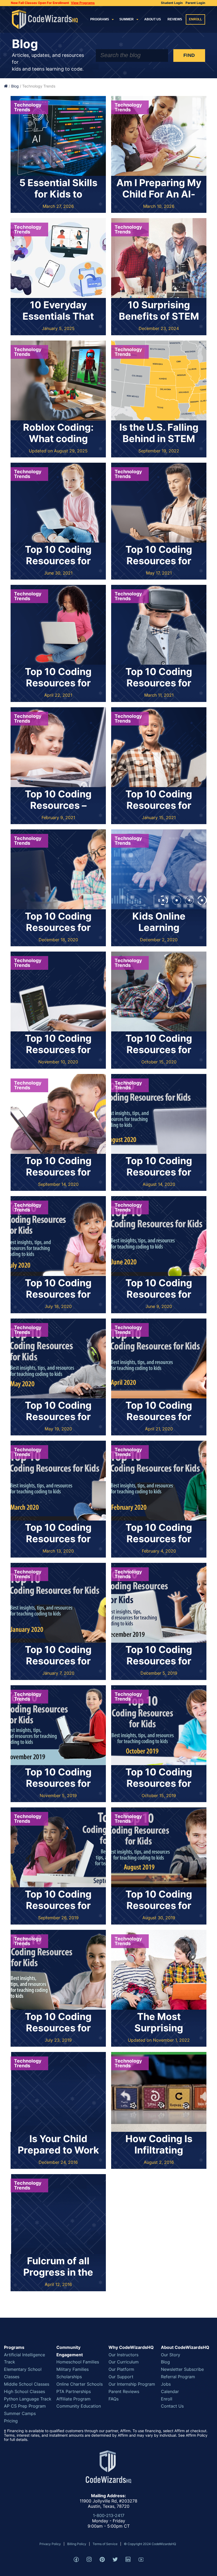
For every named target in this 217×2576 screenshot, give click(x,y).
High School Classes (24, 2391)
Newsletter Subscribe (182, 2369)
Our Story (171, 2355)
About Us (153, 19)
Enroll (195, 19)
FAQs (114, 2399)
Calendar (170, 2391)
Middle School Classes (27, 2384)
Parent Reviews (124, 2391)
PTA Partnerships (74, 2391)
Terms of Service (105, 2544)
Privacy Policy (50, 2544)
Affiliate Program (73, 2399)
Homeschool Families (78, 2362)
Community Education (79, 2406)
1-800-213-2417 (109, 2515)
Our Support (121, 2377)
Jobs (166, 2384)
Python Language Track (28, 2399)
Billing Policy (77, 2544)
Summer (126, 19)
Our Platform (121, 2369)
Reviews (175, 19)
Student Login (172, 3)
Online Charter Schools (80, 2384)
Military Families (73, 2369)
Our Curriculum (124, 2362)
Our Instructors (123, 2355)
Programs (100, 19)
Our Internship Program (132, 2384)
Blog (15, 86)
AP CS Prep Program (25, 2406)
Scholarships (69, 2377)
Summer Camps (20, 2413)
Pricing (11, 2421)
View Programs (83, 3)
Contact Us (172, 2406)
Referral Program (178, 2377)
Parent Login (195, 3)
